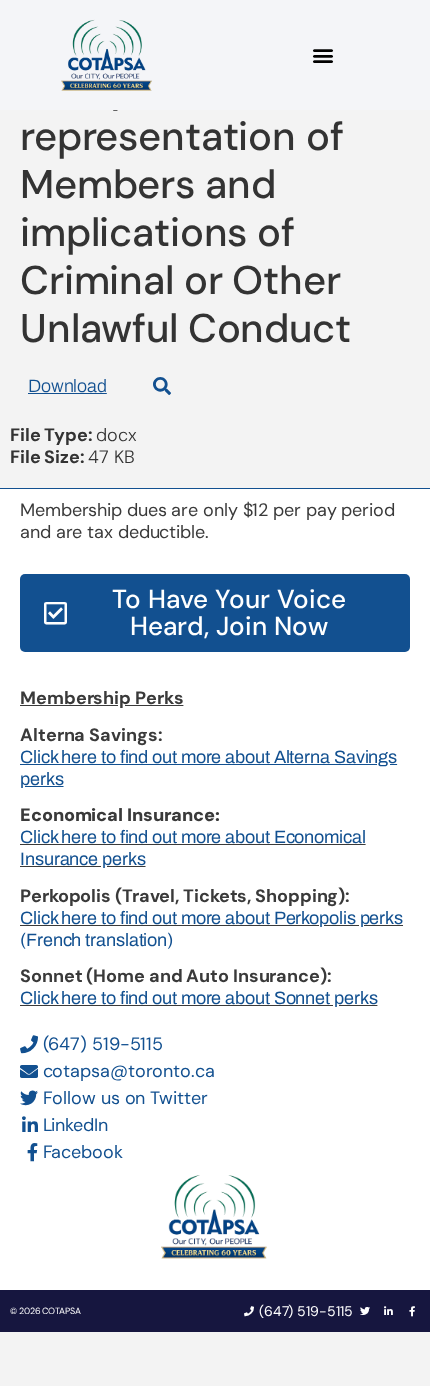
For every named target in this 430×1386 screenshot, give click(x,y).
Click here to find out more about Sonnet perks (198, 998)
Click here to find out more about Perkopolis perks (211, 918)
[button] (322, 55)
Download (67, 386)
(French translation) (96, 940)
